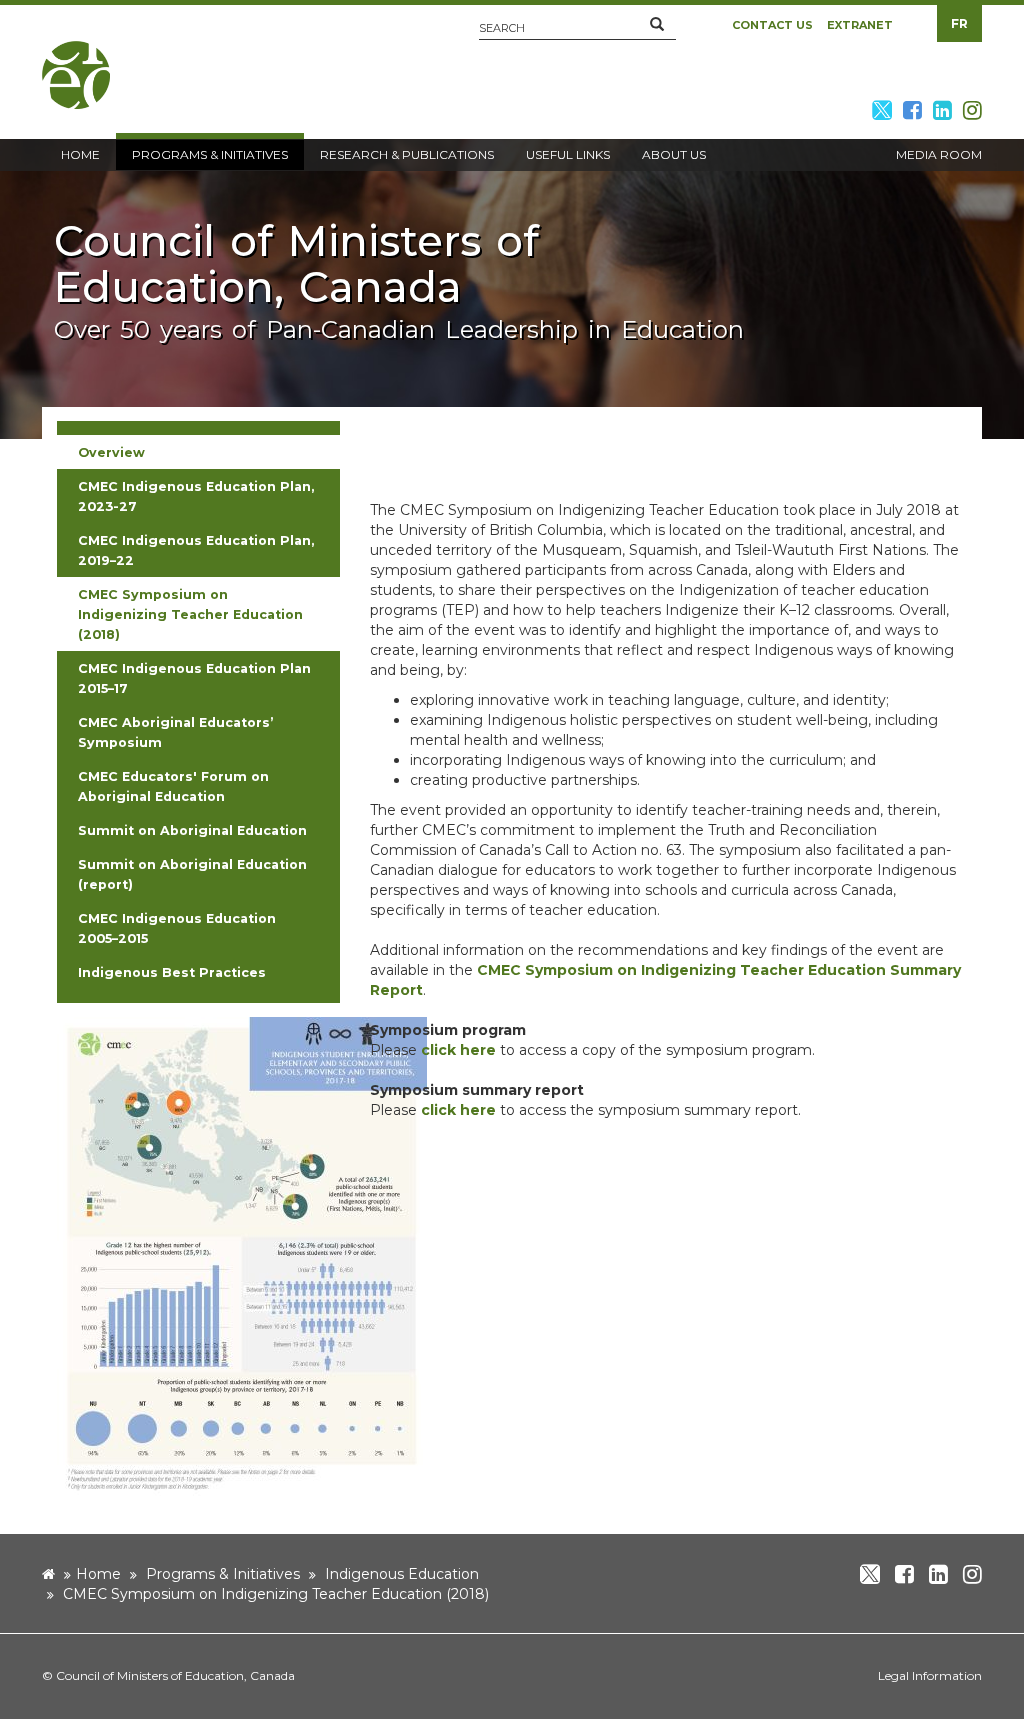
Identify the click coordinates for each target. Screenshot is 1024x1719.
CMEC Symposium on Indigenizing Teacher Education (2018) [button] (190, 614)
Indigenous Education (402, 1574)
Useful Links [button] (568, 154)
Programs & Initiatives (223, 1574)
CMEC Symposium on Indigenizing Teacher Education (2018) (276, 1594)
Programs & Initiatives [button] (210, 154)
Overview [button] (111, 452)
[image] (242, 1255)
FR (959, 23)
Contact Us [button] (772, 25)
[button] (657, 25)
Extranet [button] (860, 25)
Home (98, 1574)
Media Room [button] (939, 154)
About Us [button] (674, 154)
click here (458, 1050)
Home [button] (80, 154)
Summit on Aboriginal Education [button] (192, 830)
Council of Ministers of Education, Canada (175, 1675)
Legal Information (930, 1675)
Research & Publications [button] (407, 154)
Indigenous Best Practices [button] (172, 972)
